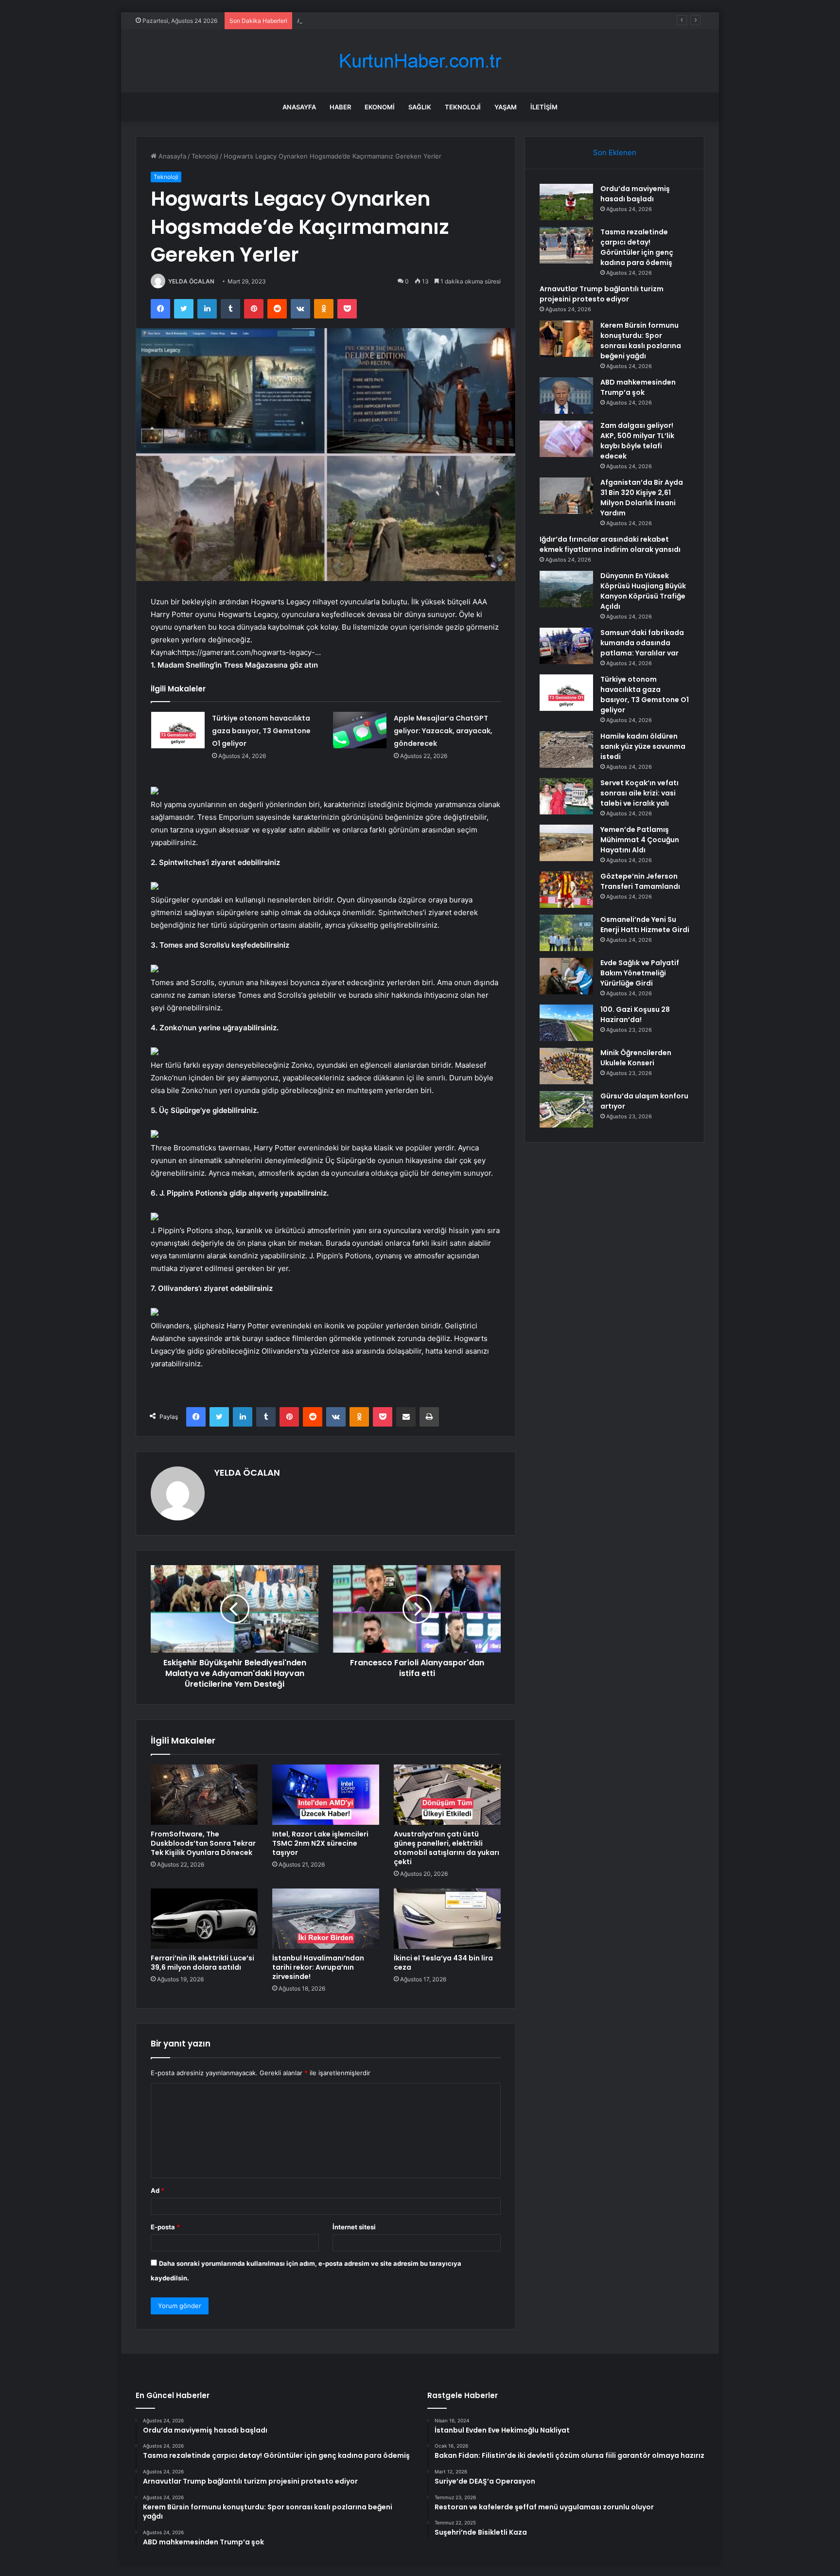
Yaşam (506, 107)
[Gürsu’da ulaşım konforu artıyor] (566, 1109)
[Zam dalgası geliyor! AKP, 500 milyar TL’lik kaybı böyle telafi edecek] (566, 439)
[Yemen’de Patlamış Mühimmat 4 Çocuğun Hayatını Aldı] (566, 843)
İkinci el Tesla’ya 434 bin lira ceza (443, 1963)
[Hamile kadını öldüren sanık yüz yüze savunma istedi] (566, 750)
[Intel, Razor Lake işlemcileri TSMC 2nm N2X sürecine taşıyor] (326, 1795)
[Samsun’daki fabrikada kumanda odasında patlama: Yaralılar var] (566, 646)
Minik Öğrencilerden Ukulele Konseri (636, 1058)
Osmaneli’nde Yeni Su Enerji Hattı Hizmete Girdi (645, 925)
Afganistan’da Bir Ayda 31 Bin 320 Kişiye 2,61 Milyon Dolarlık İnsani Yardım (642, 498)
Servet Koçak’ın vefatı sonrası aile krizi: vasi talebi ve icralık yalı (639, 793)
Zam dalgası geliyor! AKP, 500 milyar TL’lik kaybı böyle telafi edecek (637, 441)
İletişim (544, 107)
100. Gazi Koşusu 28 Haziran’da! (635, 1015)
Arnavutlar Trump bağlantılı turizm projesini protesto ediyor (386, 20)
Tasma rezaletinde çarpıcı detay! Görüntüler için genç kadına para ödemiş (637, 247)
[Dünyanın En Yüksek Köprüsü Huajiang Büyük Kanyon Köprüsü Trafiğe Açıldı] (566, 589)
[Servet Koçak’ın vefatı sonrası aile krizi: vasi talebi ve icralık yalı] (566, 796)
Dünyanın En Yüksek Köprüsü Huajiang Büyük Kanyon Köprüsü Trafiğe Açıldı (643, 591)
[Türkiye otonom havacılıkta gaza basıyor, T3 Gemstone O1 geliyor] (178, 730)
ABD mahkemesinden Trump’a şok (638, 387)
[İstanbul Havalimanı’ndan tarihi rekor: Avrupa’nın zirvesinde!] (326, 1919)
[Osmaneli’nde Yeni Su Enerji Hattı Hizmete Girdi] (566, 933)
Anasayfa (299, 107)
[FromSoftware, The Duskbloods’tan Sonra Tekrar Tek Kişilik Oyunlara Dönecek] (204, 1795)
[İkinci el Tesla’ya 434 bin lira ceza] (447, 1919)
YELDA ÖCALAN (191, 281)
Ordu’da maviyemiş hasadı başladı (635, 194)
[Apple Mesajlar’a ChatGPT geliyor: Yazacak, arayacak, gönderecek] (360, 730)
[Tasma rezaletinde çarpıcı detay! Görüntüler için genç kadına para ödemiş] (566, 245)
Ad (157, 2190)
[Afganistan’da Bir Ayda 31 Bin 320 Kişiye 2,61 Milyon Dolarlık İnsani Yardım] (566, 496)
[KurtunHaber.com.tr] (420, 61)
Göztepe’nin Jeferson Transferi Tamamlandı (640, 881)
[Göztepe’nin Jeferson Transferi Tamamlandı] (566, 890)
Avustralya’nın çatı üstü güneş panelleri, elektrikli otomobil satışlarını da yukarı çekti (446, 1848)
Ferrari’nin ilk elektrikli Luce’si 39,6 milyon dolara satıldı (202, 1963)
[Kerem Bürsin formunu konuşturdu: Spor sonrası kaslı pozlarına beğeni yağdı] (566, 339)
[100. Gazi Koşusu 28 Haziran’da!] (566, 1023)
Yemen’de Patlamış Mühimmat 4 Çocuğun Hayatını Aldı (640, 840)
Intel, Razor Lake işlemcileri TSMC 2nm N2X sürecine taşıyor (320, 1843)
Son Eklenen (615, 152)
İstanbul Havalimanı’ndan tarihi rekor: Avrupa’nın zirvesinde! (318, 1967)
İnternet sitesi (354, 2227)
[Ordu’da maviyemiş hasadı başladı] (566, 202)
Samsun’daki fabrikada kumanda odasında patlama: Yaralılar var (642, 643)
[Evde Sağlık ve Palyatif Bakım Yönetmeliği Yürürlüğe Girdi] (566, 976)
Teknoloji (463, 107)
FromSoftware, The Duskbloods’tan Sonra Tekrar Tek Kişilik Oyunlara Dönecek (203, 1843)
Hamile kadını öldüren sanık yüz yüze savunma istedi (643, 746)
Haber (340, 107)
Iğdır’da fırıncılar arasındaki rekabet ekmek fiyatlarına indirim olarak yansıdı (610, 544)
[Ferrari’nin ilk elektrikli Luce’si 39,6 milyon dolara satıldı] (204, 1919)
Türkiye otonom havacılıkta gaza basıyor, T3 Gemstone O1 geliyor (261, 731)
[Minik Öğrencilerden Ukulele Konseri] (566, 1066)
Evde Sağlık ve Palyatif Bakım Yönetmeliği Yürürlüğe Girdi (640, 973)
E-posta (165, 2227)
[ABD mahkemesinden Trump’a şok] (566, 396)
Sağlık (420, 107)
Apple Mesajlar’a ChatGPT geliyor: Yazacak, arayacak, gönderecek (443, 731)
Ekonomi (380, 107)
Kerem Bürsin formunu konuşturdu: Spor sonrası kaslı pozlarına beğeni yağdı (641, 341)
